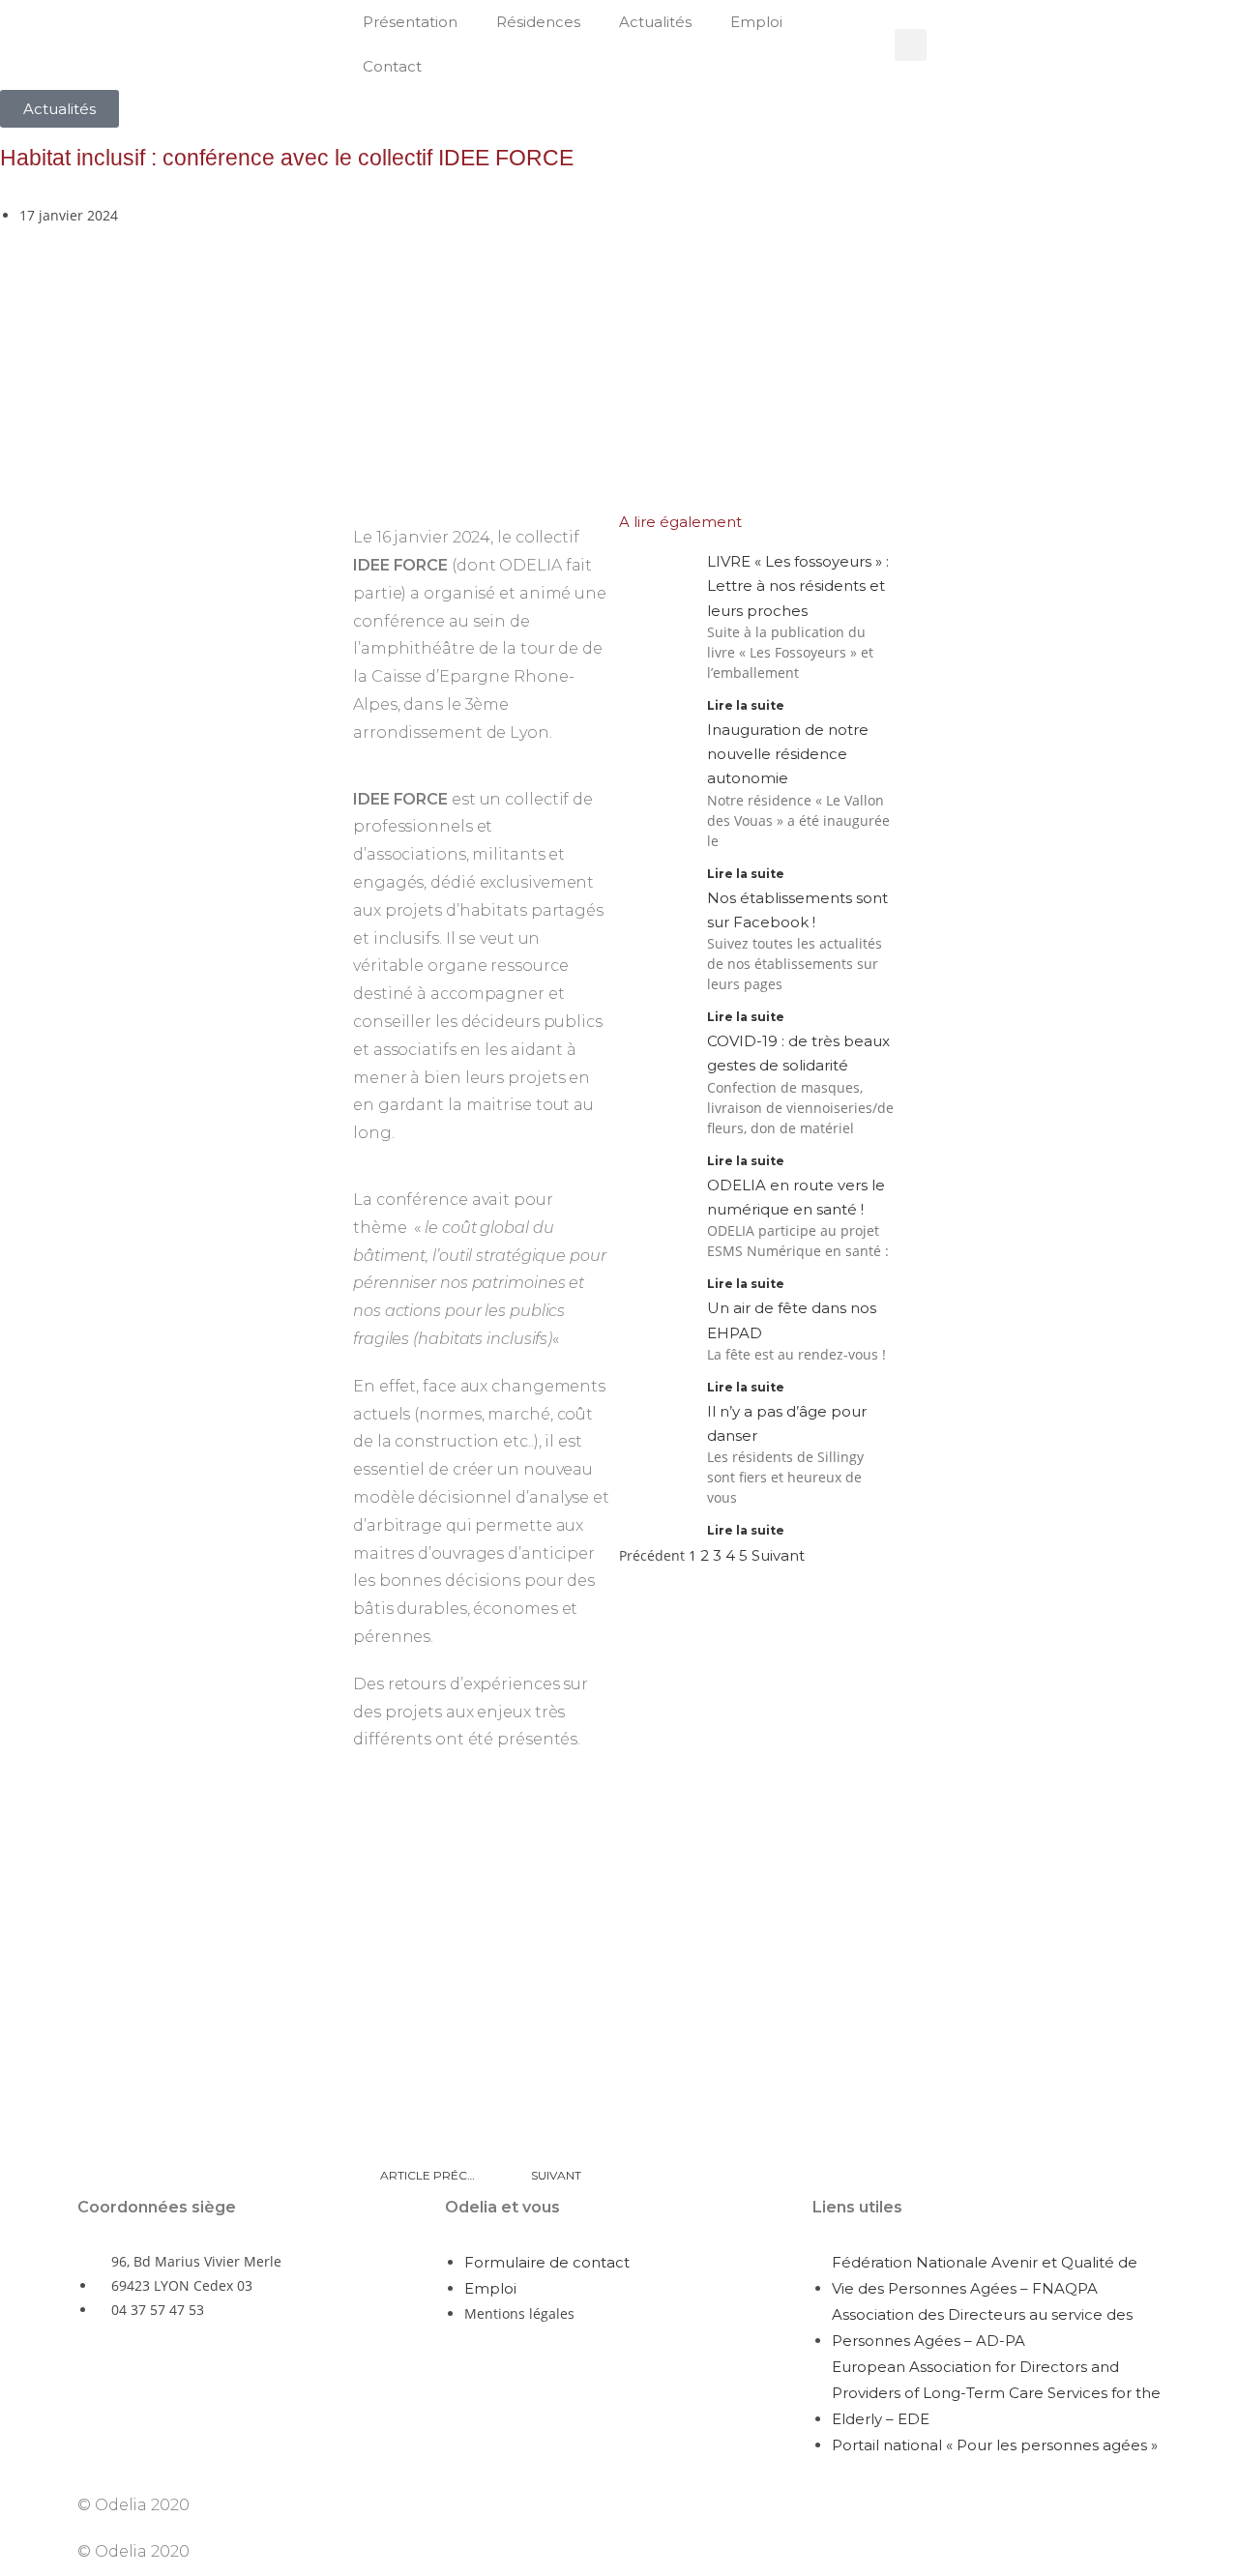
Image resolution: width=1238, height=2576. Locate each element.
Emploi (756, 22)
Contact (392, 66)
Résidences (538, 22)
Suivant (778, 1555)
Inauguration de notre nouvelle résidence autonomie (788, 754)
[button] (911, 45)
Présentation (410, 22)
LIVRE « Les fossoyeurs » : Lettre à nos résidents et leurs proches (798, 585)
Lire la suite (746, 705)
